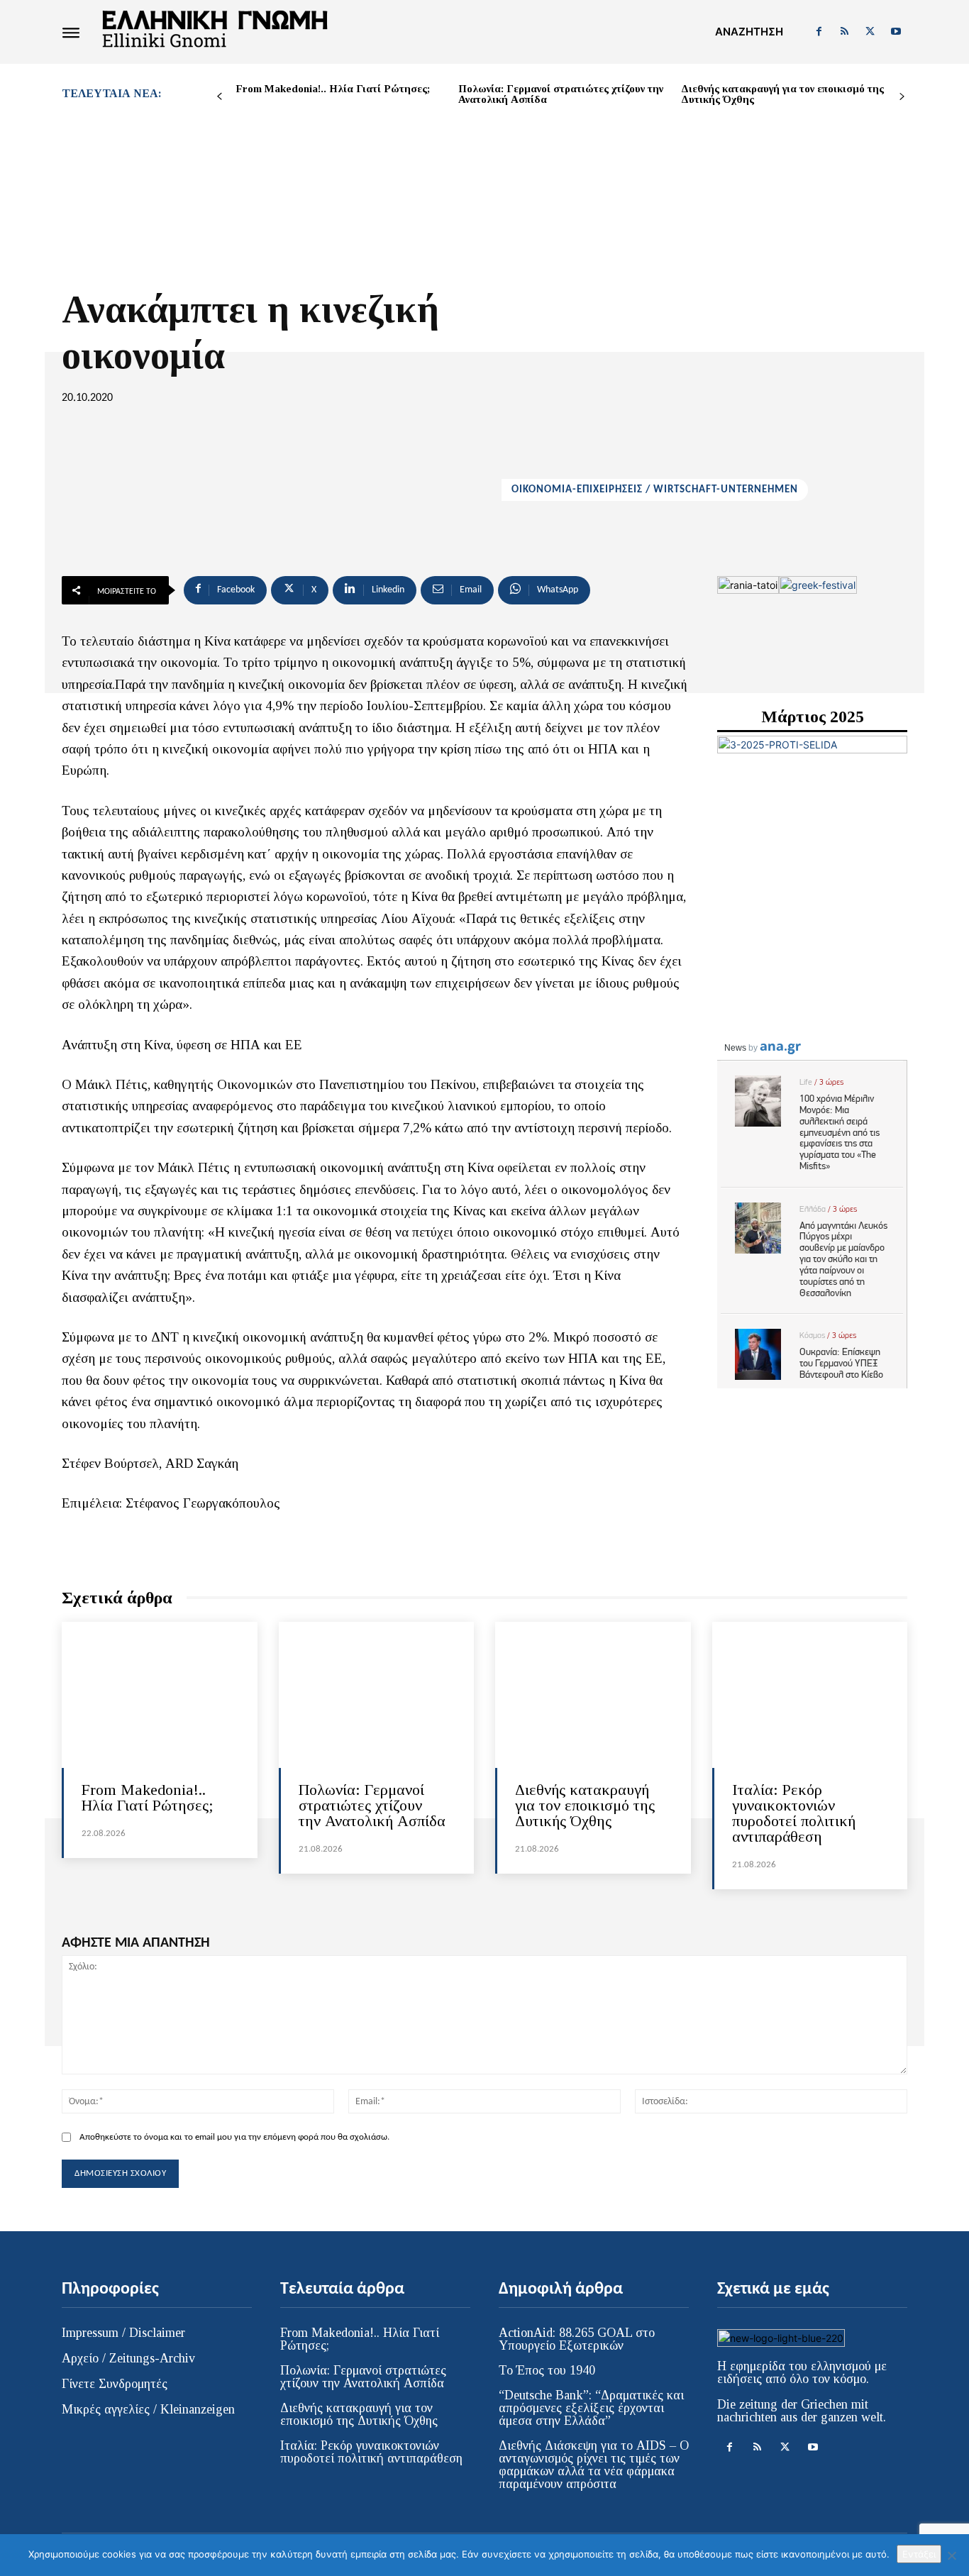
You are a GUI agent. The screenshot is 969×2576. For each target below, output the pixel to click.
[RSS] (844, 32)
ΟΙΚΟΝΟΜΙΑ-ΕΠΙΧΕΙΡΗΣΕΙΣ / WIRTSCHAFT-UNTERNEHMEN (655, 490)
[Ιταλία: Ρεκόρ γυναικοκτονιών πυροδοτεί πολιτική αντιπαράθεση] (810, 1695)
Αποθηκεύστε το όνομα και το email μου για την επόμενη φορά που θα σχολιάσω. (234, 2137)
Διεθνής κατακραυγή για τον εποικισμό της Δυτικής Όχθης (782, 94)
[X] (870, 32)
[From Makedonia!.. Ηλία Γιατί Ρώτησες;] (160, 1695)
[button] (749, 32)
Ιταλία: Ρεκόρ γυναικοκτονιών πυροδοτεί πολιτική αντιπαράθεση (794, 1813)
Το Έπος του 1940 (547, 2370)
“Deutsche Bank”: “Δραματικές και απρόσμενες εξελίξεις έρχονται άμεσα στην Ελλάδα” (591, 2408)
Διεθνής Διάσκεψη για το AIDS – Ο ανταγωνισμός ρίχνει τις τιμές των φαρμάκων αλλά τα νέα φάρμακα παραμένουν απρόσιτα (594, 2465)
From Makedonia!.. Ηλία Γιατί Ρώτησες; (333, 89)
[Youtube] (896, 32)
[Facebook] (819, 32)
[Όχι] (951, 2555)
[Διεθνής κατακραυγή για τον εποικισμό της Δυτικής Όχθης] (593, 1695)
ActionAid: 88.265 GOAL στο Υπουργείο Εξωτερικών (577, 2339)
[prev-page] (220, 97)
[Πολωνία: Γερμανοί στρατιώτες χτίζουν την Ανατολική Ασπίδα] (377, 1695)
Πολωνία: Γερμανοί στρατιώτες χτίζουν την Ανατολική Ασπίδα (561, 94)
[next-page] (902, 97)
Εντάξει (919, 2554)
